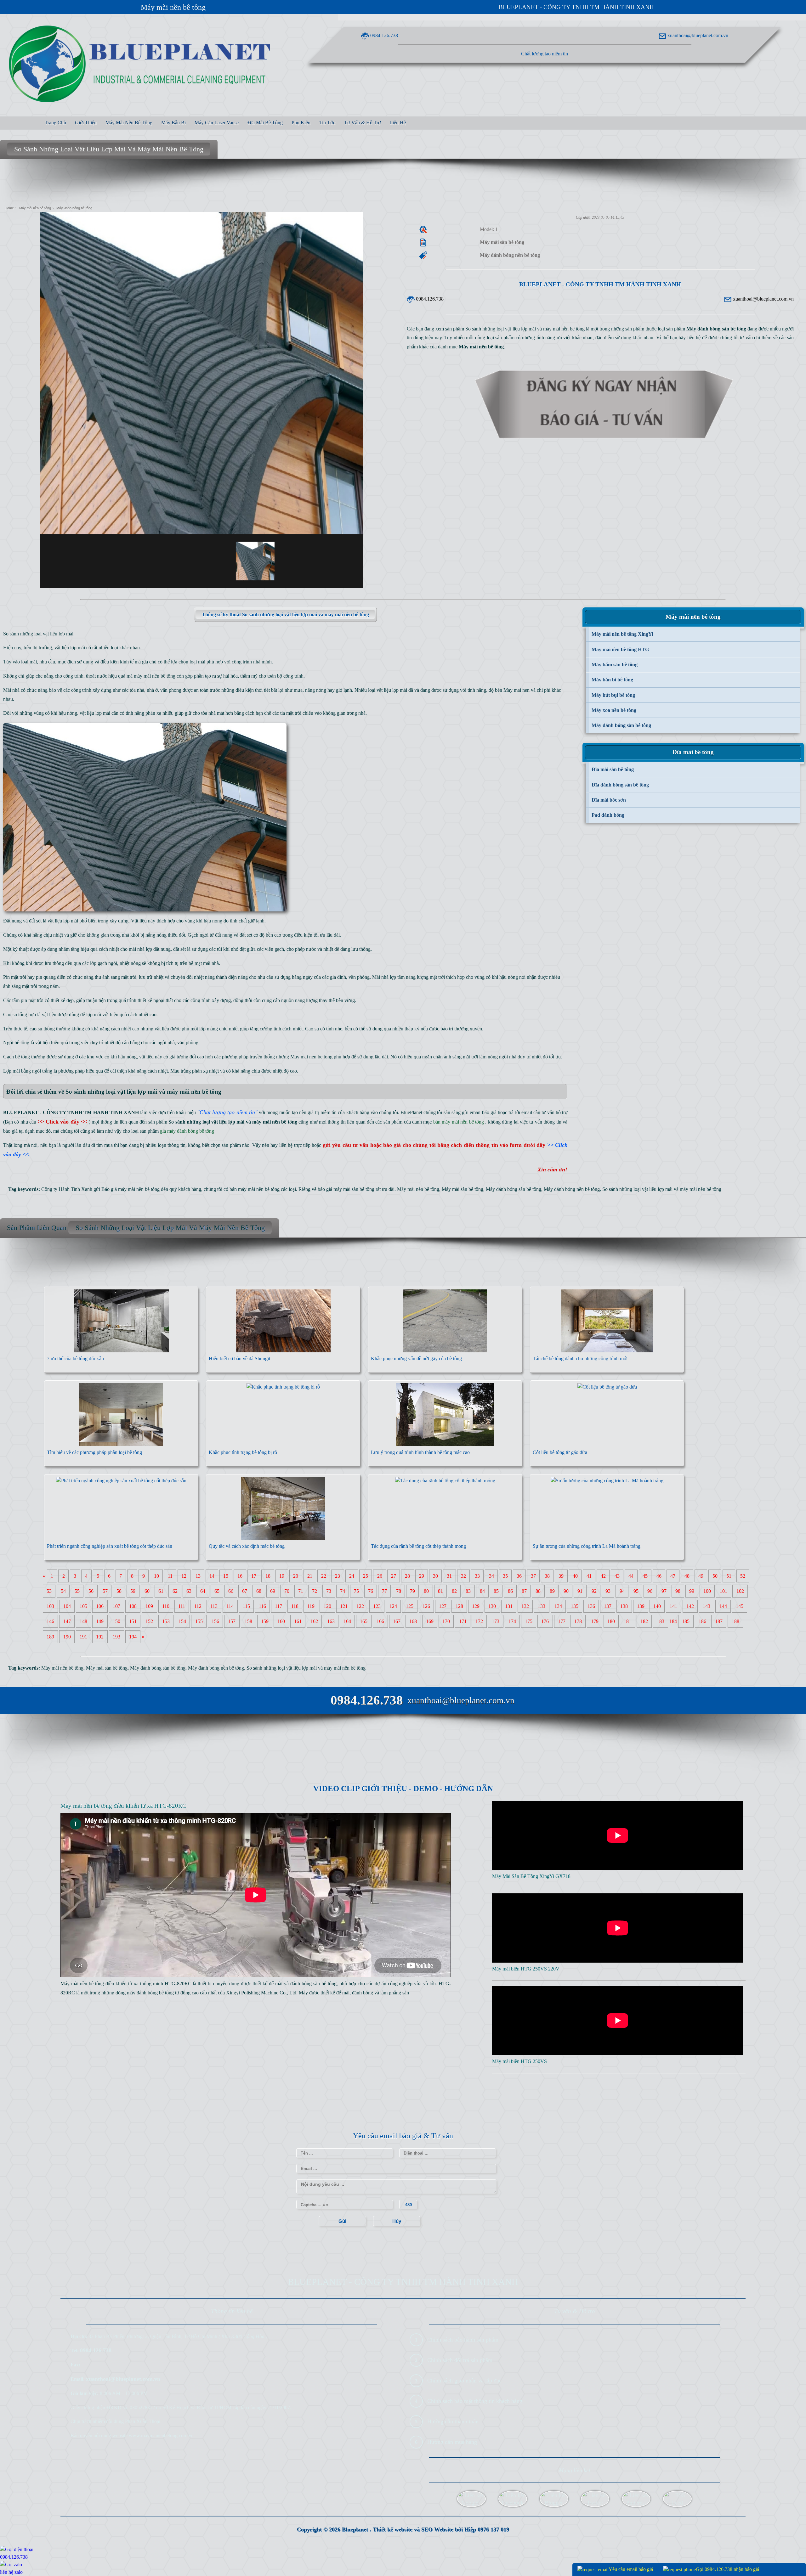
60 (147, 1591)
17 (254, 1576)
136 (591, 1606)
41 (589, 1576)
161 (298, 1621)
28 (407, 1576)
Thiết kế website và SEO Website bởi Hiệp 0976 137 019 (441, 2529)
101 (724, 1591)
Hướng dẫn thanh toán (453, 2421)
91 (580, 1591)
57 (105, 1591)
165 (364, 1621)
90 (566, 1591)
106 (100, 1606)
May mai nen (517, 690)
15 (226, 1576)
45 (645, 1576)
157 (232, 1621)
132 (525, 1606)
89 (552, 1591)
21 (310, 1576)
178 (578, 1621)
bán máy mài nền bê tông (255, 1189)
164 (347, 1621)
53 (49, 1591)
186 (702, 1621)
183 (661, 1621)
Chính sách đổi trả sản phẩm (460, 2360)
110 (166, 1606)
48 (687, 1576)
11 (170, 1576)
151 (133, 1621)
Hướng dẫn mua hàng (452, 2442)
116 (262, 1606)
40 (575, 1576)
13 (198, 1576)
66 (231, 1591)
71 (301, 1591)
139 (641, 1606)
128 (459, 1606)
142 (690, 1606)
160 (281, 1621)
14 (212, 1576)
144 (723, 1606)
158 (248, 1621)
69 (273, 1591)
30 (435, 1576)
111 (182, 1606)
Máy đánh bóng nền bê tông (572, 1189)
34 (491, 1576)
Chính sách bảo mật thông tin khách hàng (475, 2401)
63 (189, 1591)
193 (116, 1637)
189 (50, 1637)
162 (314, 1621)
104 (67, 1606)
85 (496, 1591)
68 (259, 1591)
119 (311, 1606)
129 (476, 1606)
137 (608, 1606)
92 (594, 1591)
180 (611, 1621)
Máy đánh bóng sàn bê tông (514, 1189)
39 (561, 1576)
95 (636, 1591)
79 (412, 1591)
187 (719, 1621)
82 (454, 1591)
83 (468, 1591)
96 (650, 1591)
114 (230, 1606)
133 (542, 1606)
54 (63, 1591)
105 (83, 1606)
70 (287, 1591)
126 (426, 1606)
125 (410, 1606)
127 (443, 1606)
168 (413, 1621)
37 (533, 1576)
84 (482, 1591)
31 (449, 1576)
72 (315, 1591)
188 (735, 1621)
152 (149, 1621)
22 (324, 1576)
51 (729, 1576)
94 (622, 1591)
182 (644, 1621)
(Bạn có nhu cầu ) (47, 1122)
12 (184, 1576)
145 (740, 1606)
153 (166, 1621)
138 (624, 1606)
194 (133, 1637)
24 (352, 1576)
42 (603, 1576)
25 (366, 1576)
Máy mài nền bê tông (173, 7)
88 (538, 1591)
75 (356, 1591)
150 (116, 1621)
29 (422, 1576)
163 (331, 1621)
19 (282, 1576)
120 (327, 1606)
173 (496, 1621)
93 (608, 1591)
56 (91, 1591)
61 (161, 1591)
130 (492, 1606)
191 (83, 1637)
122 (360, 1606)
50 (715, 1576)
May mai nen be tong (311, 1057)
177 (562, 1621)
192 (100, 1637)
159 (265, 1621)
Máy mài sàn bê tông (463, 1189)
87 (524, 1591)
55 (77, 1591)
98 (678, 1591)
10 (156, 1576)
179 (595, 1621)
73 (329, 1591)
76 (371, 1591)
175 (529, 1621)
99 (692, 1591)
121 (344, 1606)
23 (338, 1576)
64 (203, 1591)
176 (545, 1621)
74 (343, 1591)
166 (380, 1621)
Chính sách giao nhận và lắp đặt (464, 2381)
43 (617, 1576)
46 (659, 1576)
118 (295, 1606)
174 (512, 1621)
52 (743, 1576)
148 (83, 1621)
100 (707, 1591)
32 (463, 1576)
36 (519, 1576)
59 (133, 1591)
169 (430, 1621)
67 (245, 1591)
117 (278, 1606)
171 (463, 1621)
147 (67, 1621)
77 (384, 1591)
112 (198, 1606)
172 (479, 1621)
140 (657, 1606)
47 (673, 1576)
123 (377, 1606)
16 (240, 1576)
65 (217, 1591)
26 (380, 1576)
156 (215, 1621)
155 (199, 1621)
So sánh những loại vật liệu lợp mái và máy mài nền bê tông (662, 1189)
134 (558, 1606)
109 (149, 1606)
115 (246, 1606)
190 (67, 1637)
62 (175, 1591)
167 (397, 1621)
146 (50, 1621)
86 (510, 1591)
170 (446, 1621)
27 (394, 1576)
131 (509, 1606)
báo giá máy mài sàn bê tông (346, 1189)
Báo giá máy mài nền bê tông (131, 1189)
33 (477, 1576)
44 (631, 1576)
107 (116, 1606)
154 (182, 1621)
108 (133, 1606)
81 (440, 1591)
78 (399, 1591)
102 (740, 1591)
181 (627, 1621)
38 (547, 1576)
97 (664, 1591)
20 (296, 1576)
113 (214, 1606)
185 (686, 1621)
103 (50, 1606)
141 (673, 1606)
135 (575, 1606)
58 (119, 1591)
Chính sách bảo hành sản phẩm (463, 2340)
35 (505, 1576)
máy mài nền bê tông (155, 676)
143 (707, 1606)
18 (268, 1576)
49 (701, 1576)
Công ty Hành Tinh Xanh (67, 1189)
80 (426, 1591)
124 (393, 1606)
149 (100, 1621)
